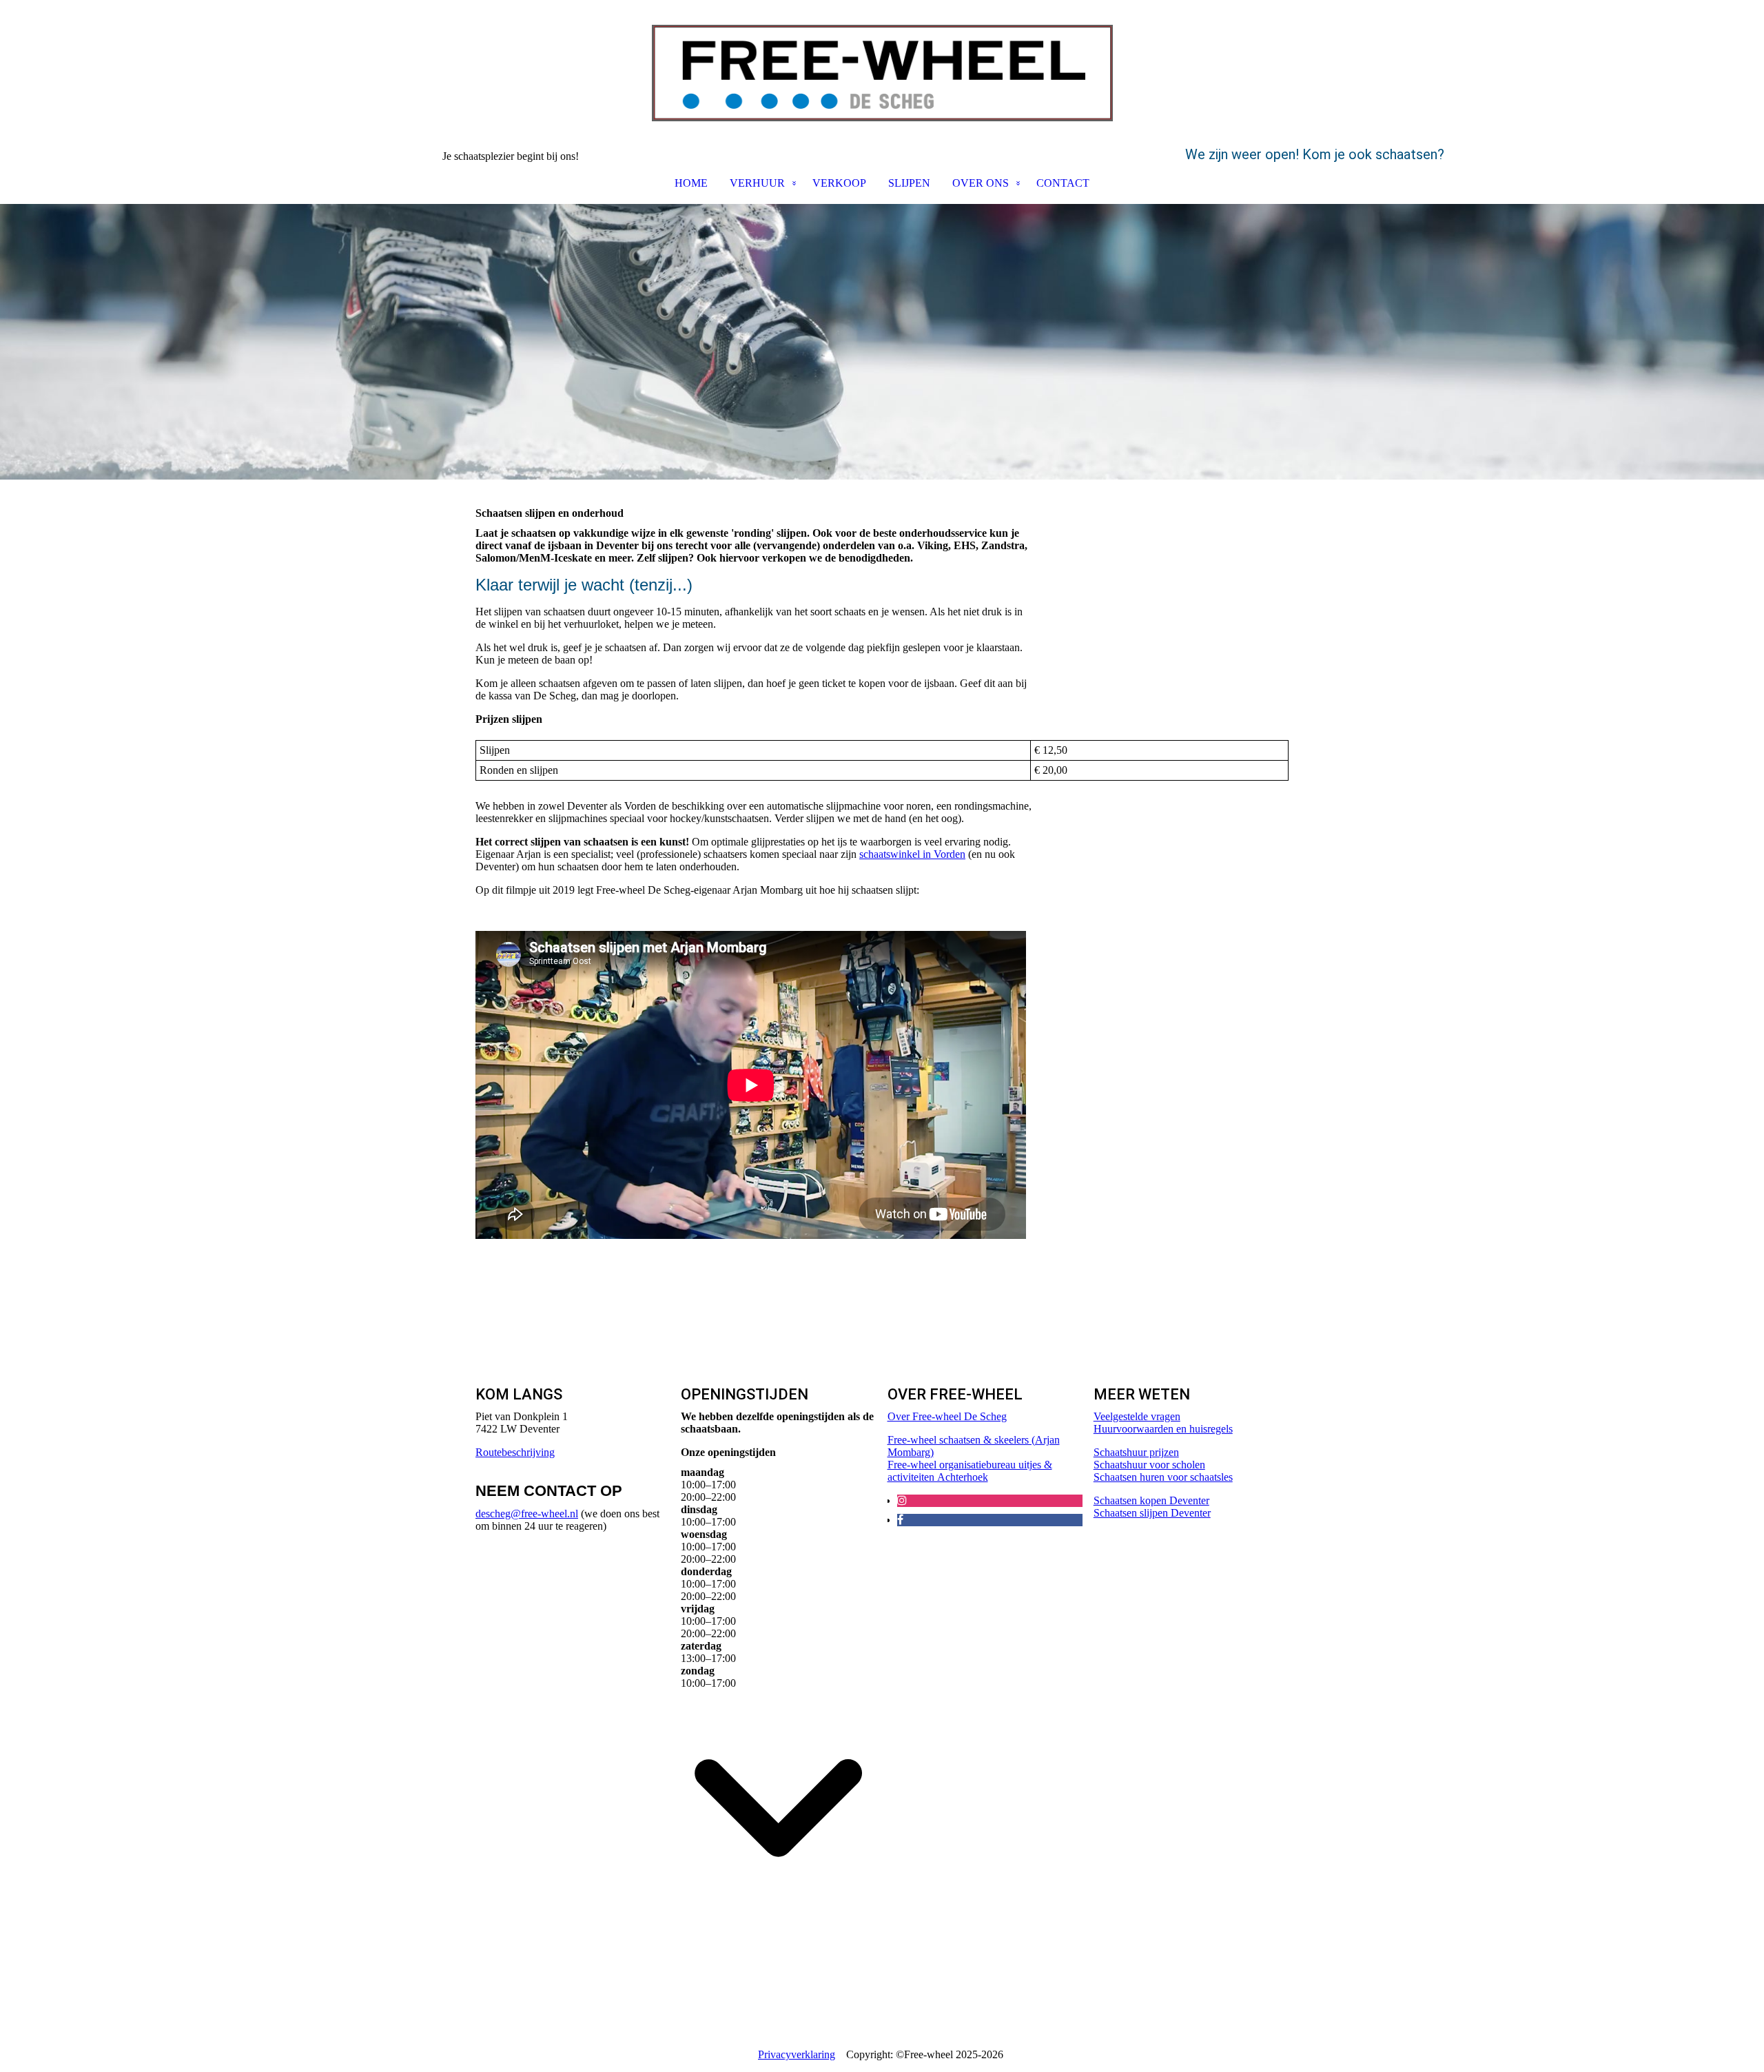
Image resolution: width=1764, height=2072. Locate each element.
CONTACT (1063, 183)
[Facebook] (900, 1520)
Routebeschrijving (515, 1452)
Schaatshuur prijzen (1136, 1452)
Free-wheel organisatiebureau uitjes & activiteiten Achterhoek (970, 1471)
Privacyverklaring (797, 2054)
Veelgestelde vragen (1137, 1416)
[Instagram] (902, 1500)
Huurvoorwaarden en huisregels (1163, 1429)
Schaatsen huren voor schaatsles (1163, 1477)
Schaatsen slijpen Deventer (1152, 1513)
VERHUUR (757, 183)
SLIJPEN (909, 183)
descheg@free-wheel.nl (527, 1514)
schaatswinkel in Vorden (912, 854)
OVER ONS (981, 183)
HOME (691, 183)
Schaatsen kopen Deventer (1151, 1500)
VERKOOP (839, 183)
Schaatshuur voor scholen (1149, 1465)
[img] (882, 73)
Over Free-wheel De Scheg (947, 1416)
